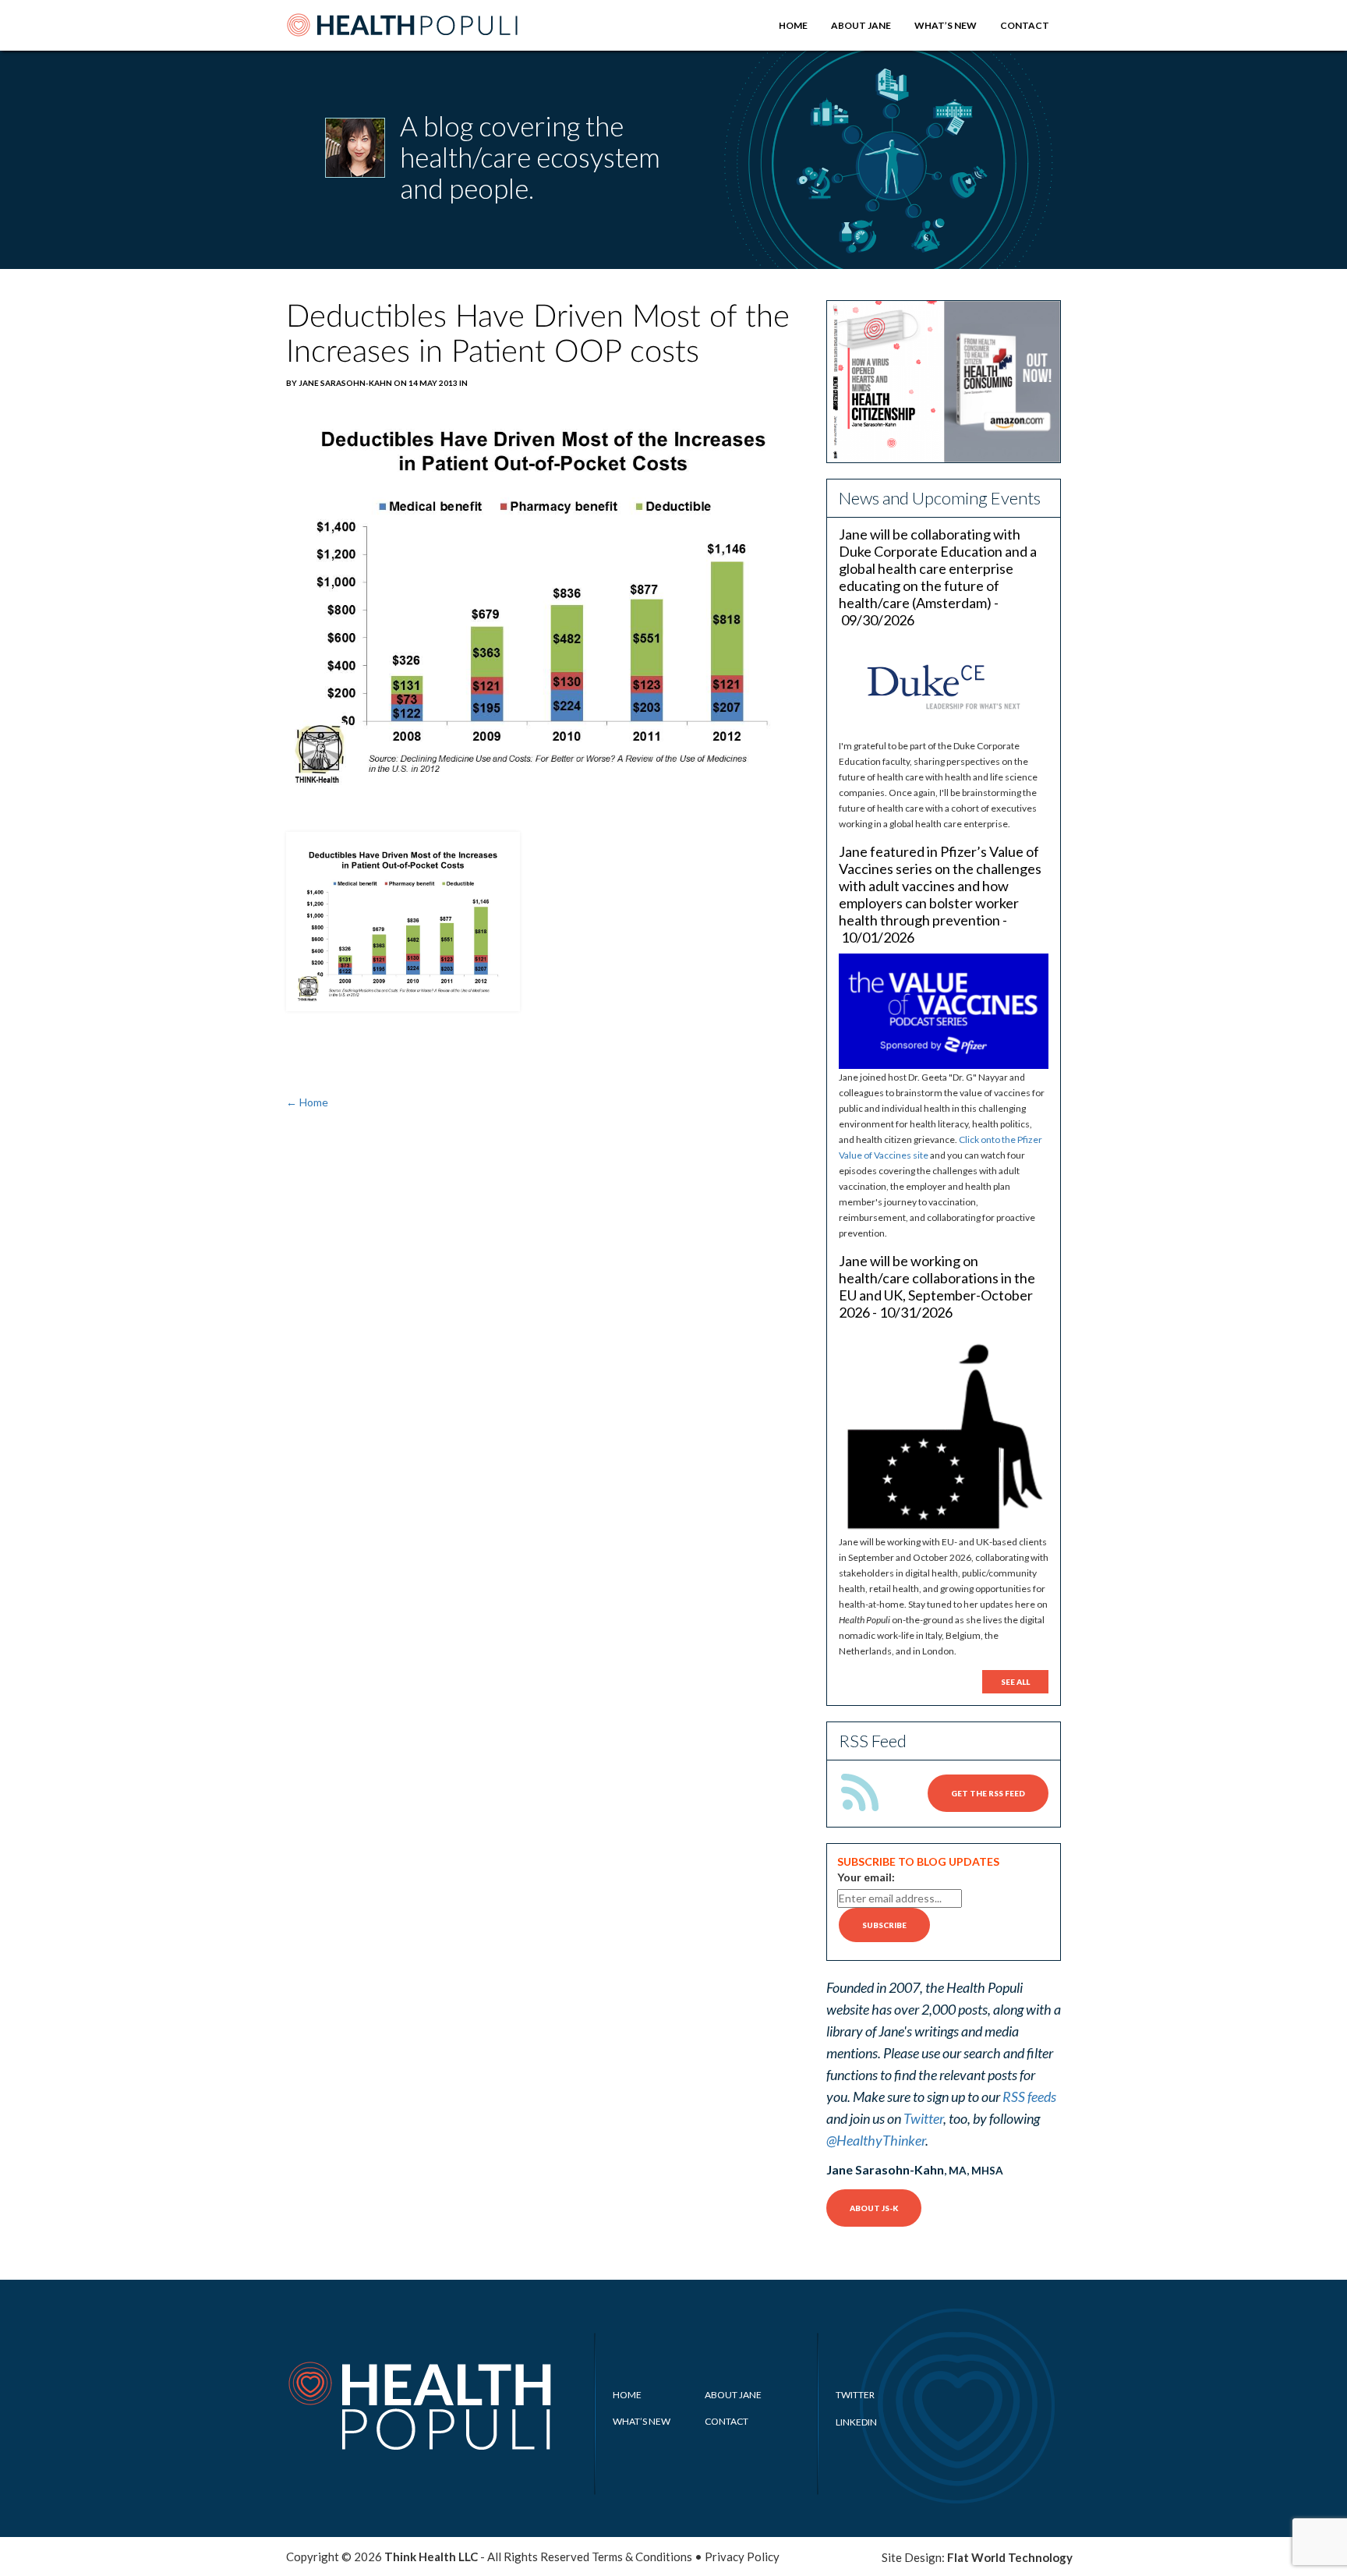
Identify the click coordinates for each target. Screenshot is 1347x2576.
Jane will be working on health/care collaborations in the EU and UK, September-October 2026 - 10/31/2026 (937, 1286)
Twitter (923, 2118)
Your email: (866, 1877)
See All (1015, 1682)
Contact (1025, 25)
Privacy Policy (742, 2557)
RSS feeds (1029, 2097)
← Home (307, 1102)
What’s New (946, 25)
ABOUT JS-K (874, 2208)
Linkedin (856, 2422)
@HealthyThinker (876, 2140)
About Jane (861, 25)
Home (793, 25)
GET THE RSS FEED (988, 1793)
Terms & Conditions (642, 2557)
